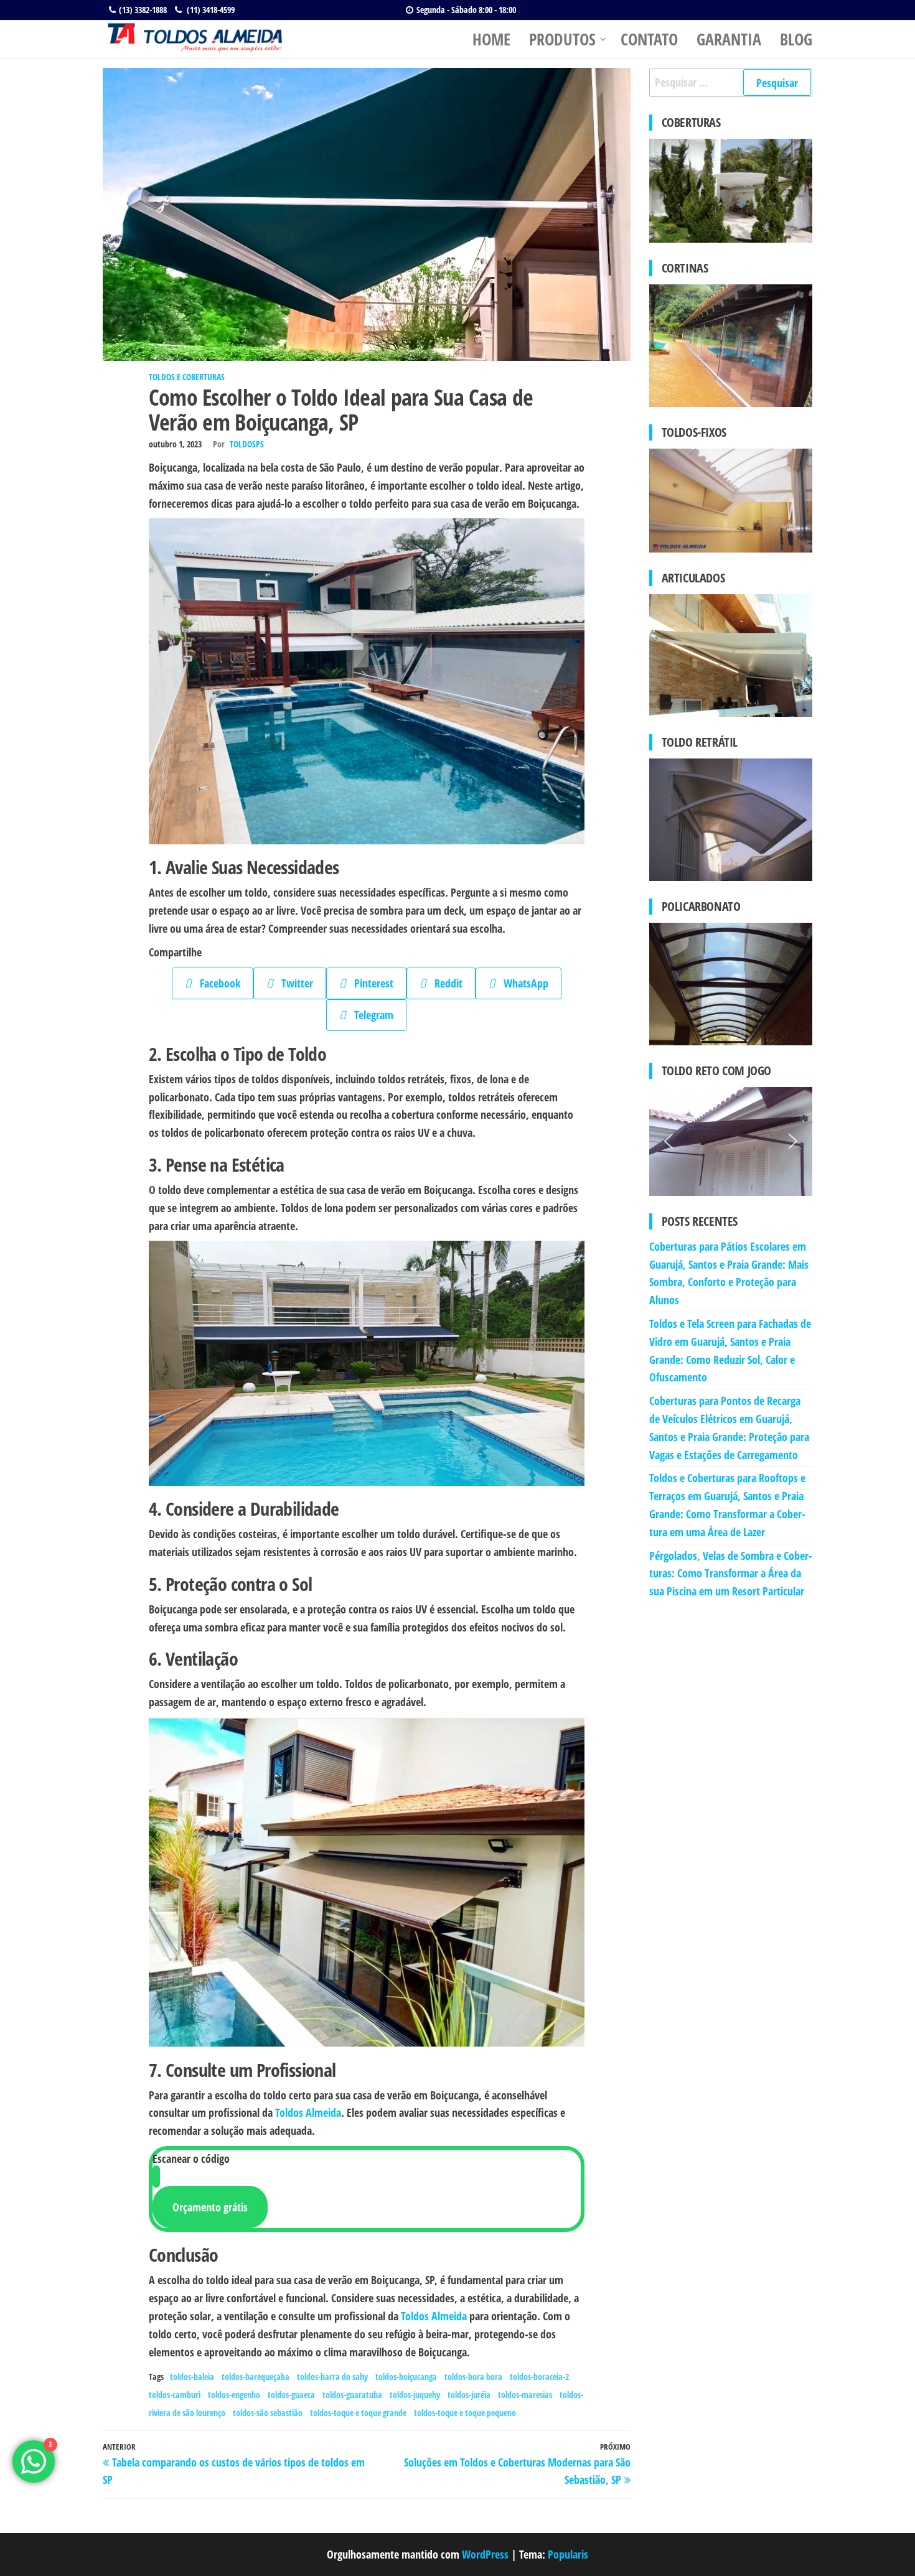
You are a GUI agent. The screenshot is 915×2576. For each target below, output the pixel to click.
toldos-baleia (192, 2377)
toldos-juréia (469, 2395)
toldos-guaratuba (352, 2395)
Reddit (444, 983)
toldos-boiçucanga (406, 2377)
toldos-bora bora (473, 2377)
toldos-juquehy (415, 2395)
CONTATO (649, 39)
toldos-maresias (525, 2395)
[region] (731, 1141)
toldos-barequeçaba (256, 2377)
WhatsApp (522, 983)
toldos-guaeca (291, 2395)
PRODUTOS (562, 39)
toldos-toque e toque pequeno (465, 2413)
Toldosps (247, 444)
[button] (669, 1141)
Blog (796, 39)
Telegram (369, 1015)
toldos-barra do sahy (332, 2377)
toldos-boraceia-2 (539, 2377)
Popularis (568, 2554)
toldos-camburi (175, 2395)
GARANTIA (729, 39)
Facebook (216, 983)
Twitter (293, 983)
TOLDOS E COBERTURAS (187, 377)
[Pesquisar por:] (731, 82)
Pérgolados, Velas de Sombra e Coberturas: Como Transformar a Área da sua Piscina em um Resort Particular (731, 1574)
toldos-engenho (234, 2395)
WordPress (485, 2554)
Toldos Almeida (308, 2112)
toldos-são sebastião (268, 2413)
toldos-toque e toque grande (358, 2413)
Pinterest (369, 983)
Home (491, 39)
